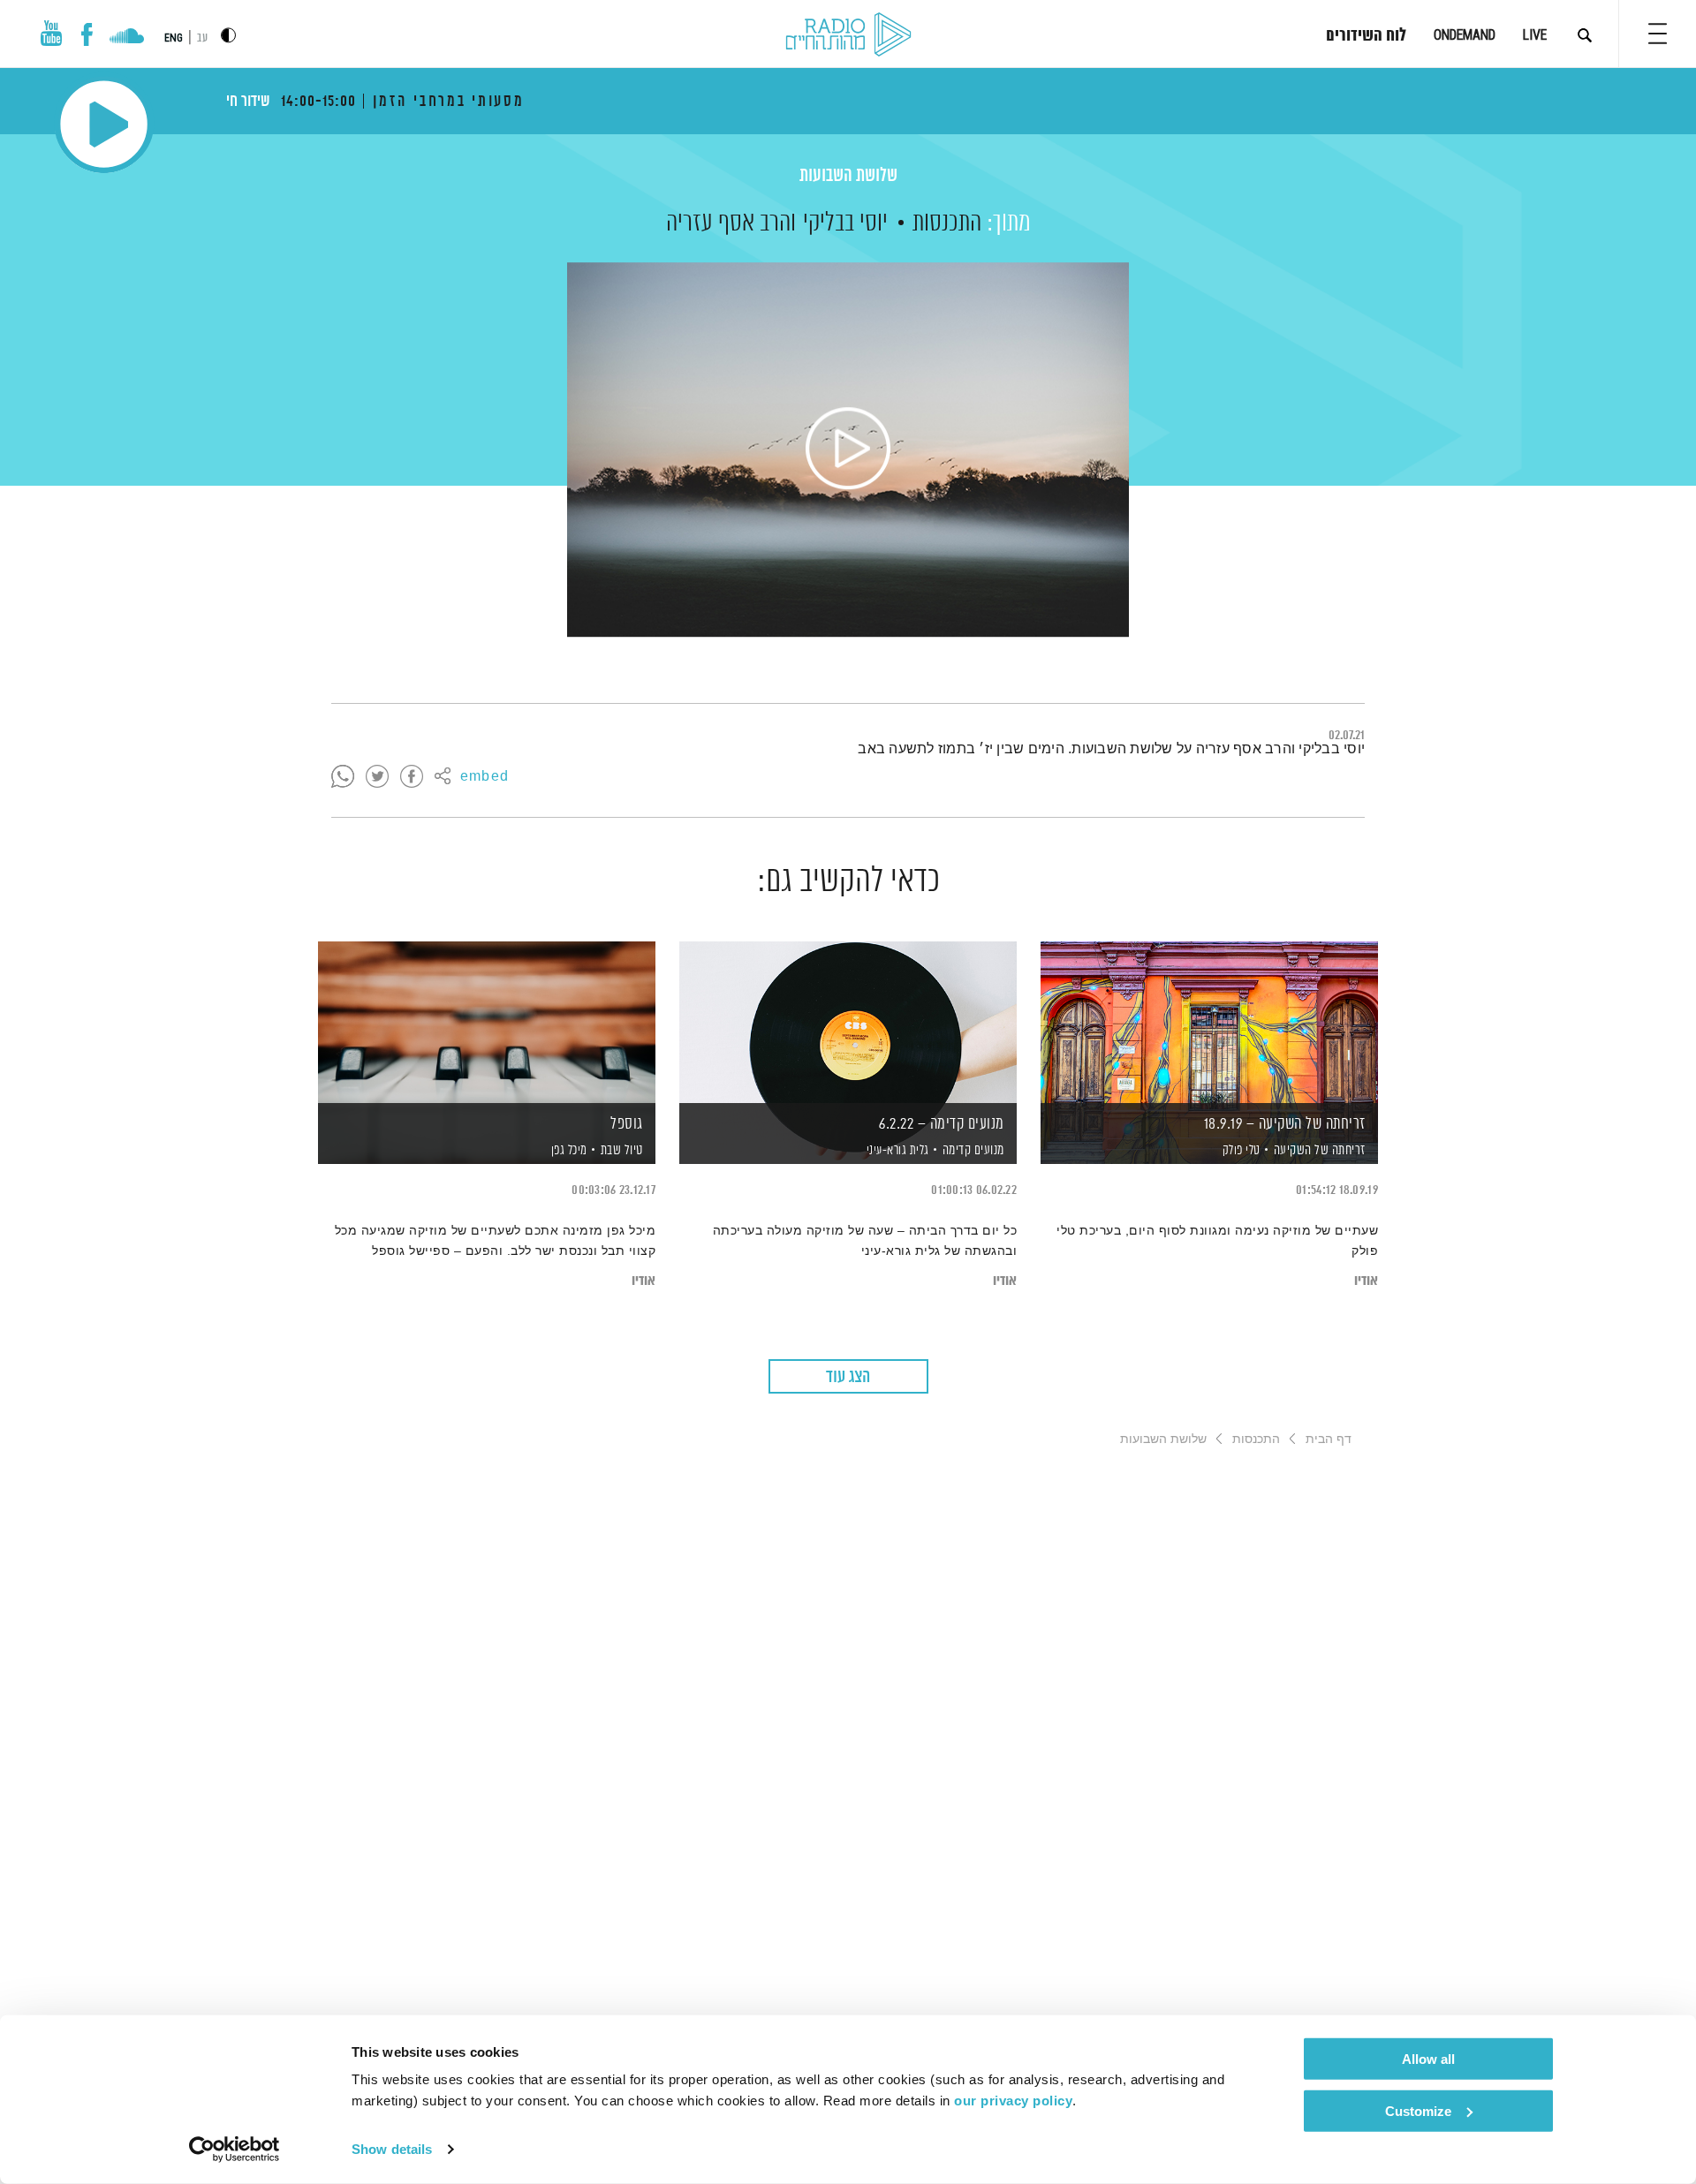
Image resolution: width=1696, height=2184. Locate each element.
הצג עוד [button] (848, 1377)
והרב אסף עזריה (731, 223)
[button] (1658, 34)
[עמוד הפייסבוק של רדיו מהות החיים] (87, 34)
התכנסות (947, 223)
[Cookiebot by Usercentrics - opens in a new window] (235, 2150)
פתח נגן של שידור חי (104, 124)
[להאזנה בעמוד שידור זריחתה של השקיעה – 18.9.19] (1209, 1022)
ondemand (1465, 35)
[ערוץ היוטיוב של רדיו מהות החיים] (51, 33)
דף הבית (1329, 1439)
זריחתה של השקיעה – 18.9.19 (1285, 1124)
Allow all (1428, 2059)
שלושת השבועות (848, 176)
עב (202, 38)
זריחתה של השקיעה (1320, 1150)
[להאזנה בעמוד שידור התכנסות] (848, 450)
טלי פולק (1240, 1151)
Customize (1418, 2110)
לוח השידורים (1366, 36)
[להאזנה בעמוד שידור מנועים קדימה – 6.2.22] (848, 1022)
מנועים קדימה (973, 1150)
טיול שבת (622, 1150)
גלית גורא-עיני (896, 1151)
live (1535, 35)
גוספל (627, 1124)
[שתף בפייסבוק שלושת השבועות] (412, 777)
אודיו (1366, 1281)
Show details (392, 2149)
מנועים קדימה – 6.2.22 (942, 1124)
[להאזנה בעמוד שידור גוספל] (487, 1022)
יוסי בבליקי (845, 223)
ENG (174, 38)
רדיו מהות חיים (848, 35)
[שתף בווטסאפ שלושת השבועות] (343, 777)
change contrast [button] (228, 35)
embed (485, 777)
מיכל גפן (568, 1151)
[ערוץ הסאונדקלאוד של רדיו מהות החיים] (127, 38)
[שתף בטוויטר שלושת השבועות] (377, 777)
